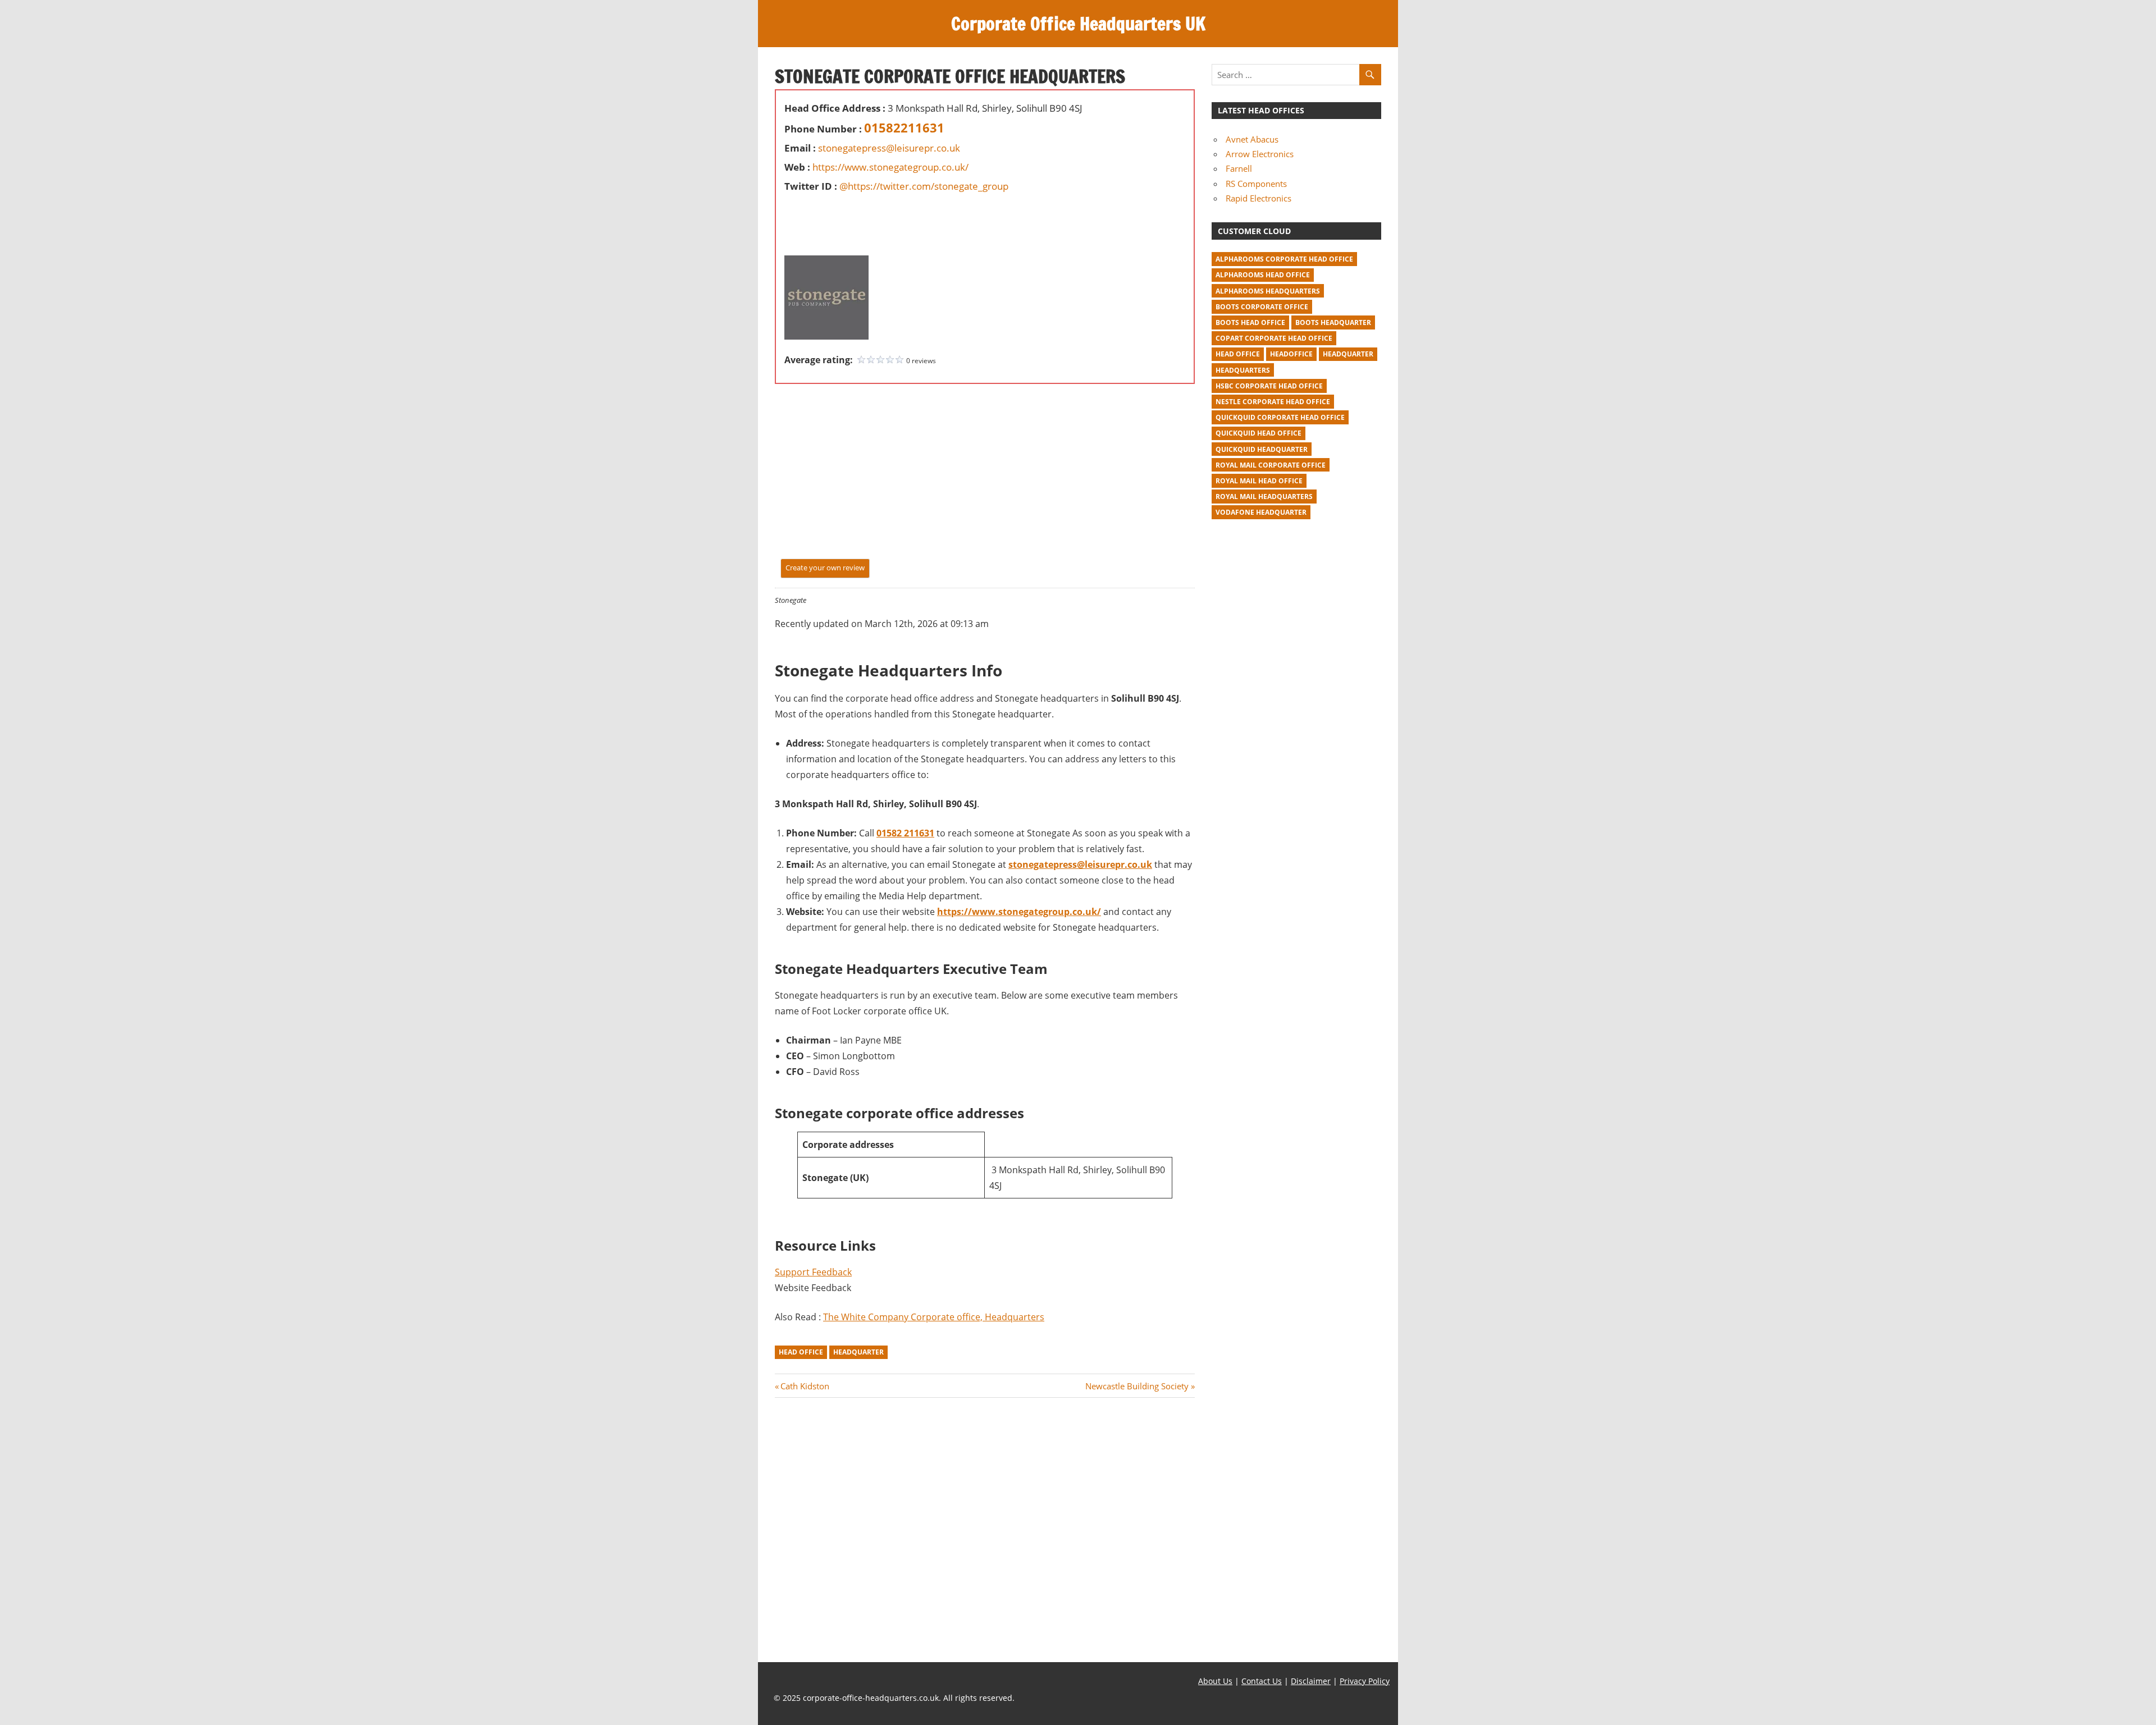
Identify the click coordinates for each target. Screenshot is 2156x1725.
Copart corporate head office (1274, 338)
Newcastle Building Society (1137, 1386)
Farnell (1239, 168)
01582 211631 (905, 833)
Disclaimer (1311, 1681)
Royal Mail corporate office (1271, 465)
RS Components (1256, 184)
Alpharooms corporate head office (1284, 259)
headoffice (1291, 354)
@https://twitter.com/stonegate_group (924, 186)
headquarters (1243, 370)
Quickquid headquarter (1262, 449)
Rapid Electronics (1259, 198)
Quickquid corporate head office (1280, 417)
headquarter (858, 1352)
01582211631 (904, 127)
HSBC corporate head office (1269, 386)
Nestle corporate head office (1273, 402)
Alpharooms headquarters (1268, 291)
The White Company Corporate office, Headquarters (934, 1317)
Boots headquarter (1333, 322)
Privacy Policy (1365, 1681)
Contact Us (1262, 1681)
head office (801, 1352)
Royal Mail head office (1259, 481)
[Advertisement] (818, 221)
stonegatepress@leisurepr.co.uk (889, 148)
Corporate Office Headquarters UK (1078, 24)
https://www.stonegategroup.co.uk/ (890, 167)
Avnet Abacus (1252, 139)
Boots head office (1250, 322)
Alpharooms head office (1263, 275)
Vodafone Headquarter (1261, 512)
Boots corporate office (1262, 307)
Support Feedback (813, 1272)
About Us (1215, 1681)
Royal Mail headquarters (1264, 497)
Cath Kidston (805, 1386)
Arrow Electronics (1260, 154)
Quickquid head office (1259, 433)
